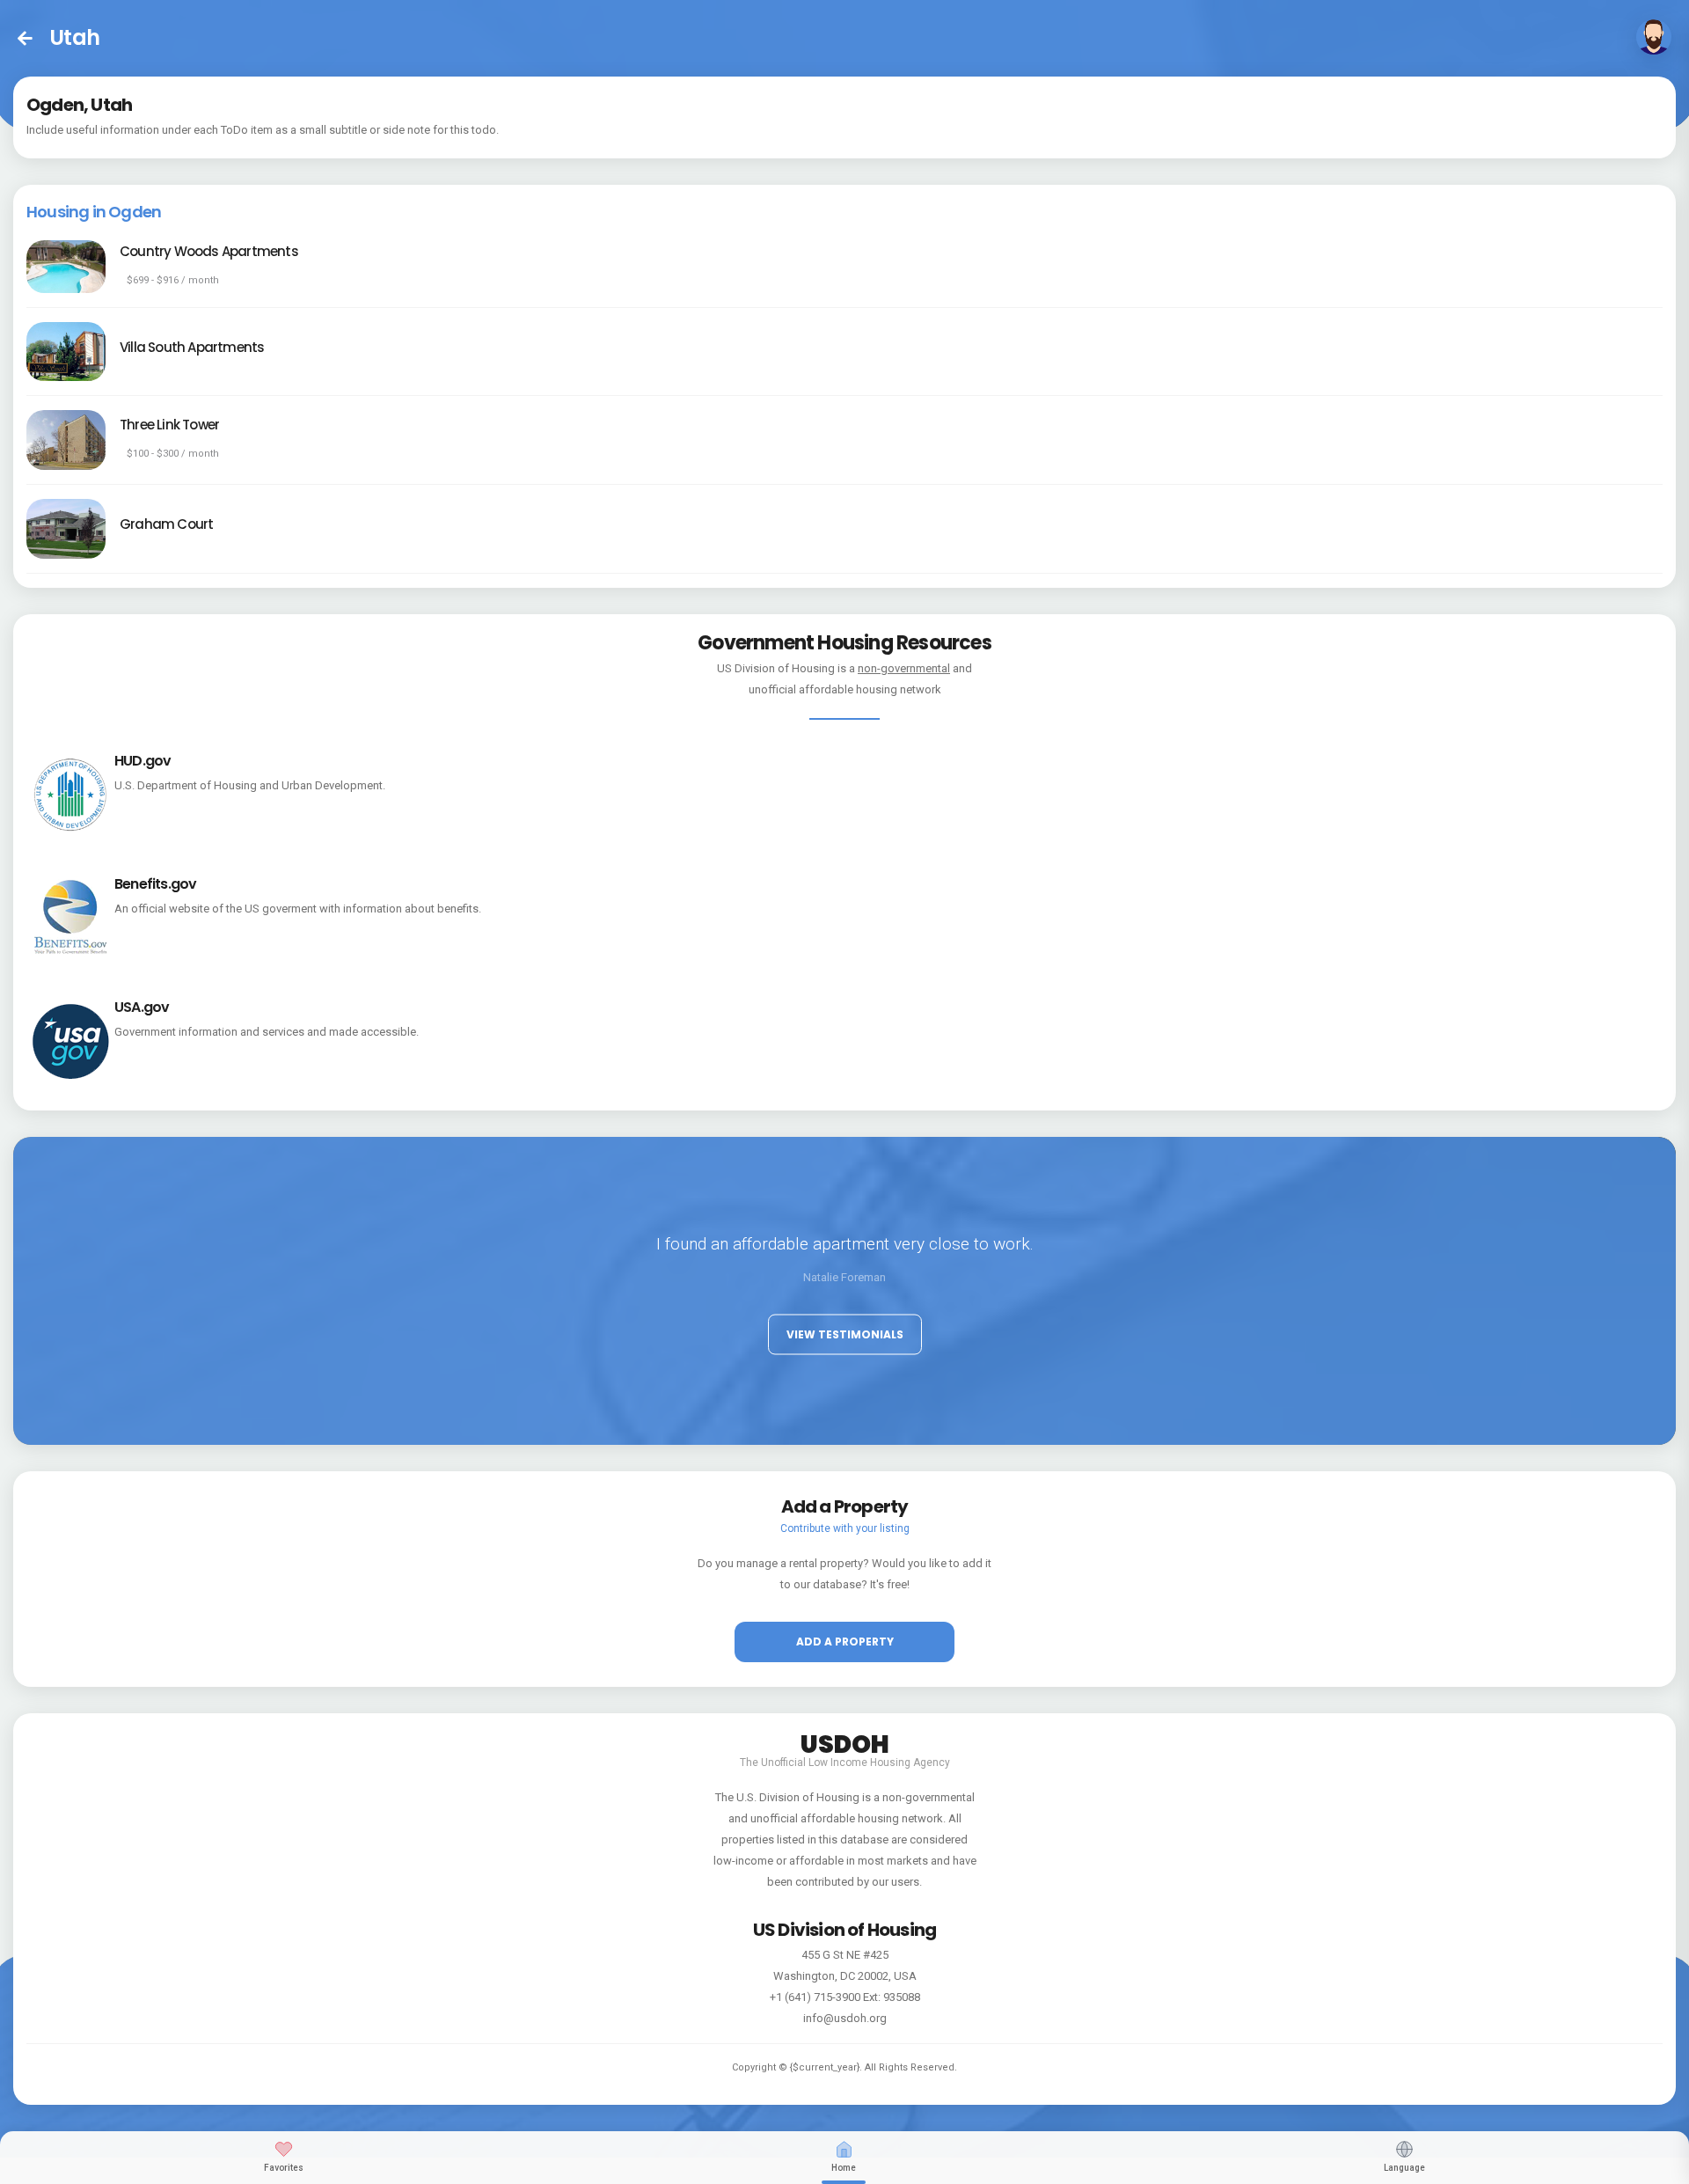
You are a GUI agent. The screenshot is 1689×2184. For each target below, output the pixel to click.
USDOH (845, 1741)
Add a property (845, 1642)
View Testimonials (845, 1334)
